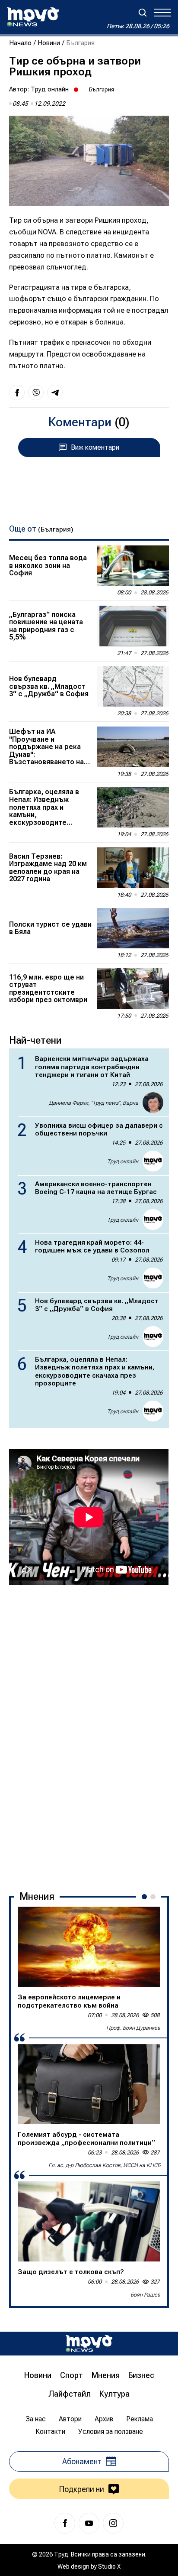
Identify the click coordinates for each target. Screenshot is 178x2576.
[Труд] (89, 2344)
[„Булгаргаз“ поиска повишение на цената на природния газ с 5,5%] (133, 626)
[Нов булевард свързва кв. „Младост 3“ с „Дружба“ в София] (133, 687)
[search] (143, 13)
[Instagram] (113, 2523)
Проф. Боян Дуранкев (133, 2028)
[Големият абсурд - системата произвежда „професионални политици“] (89, 2084)
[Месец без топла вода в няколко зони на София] (133, 566)
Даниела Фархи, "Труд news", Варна (94, 1103)
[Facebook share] (17, 393)
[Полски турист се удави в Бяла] (133, 928)
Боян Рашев (145, 2295)
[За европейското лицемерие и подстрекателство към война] (89, 1947)
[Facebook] (65, 2523)
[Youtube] (89, 2523)
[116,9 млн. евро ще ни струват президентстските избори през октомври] (133, 989)
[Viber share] (36, 393)
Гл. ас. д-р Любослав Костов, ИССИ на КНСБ (104, 2165)
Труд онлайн (50, 89)
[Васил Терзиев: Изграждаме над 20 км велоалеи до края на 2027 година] (133, 868)
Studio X (109, 2566)
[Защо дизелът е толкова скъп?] (89, 2222)
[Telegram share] (55, 393)
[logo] (33, 17)
